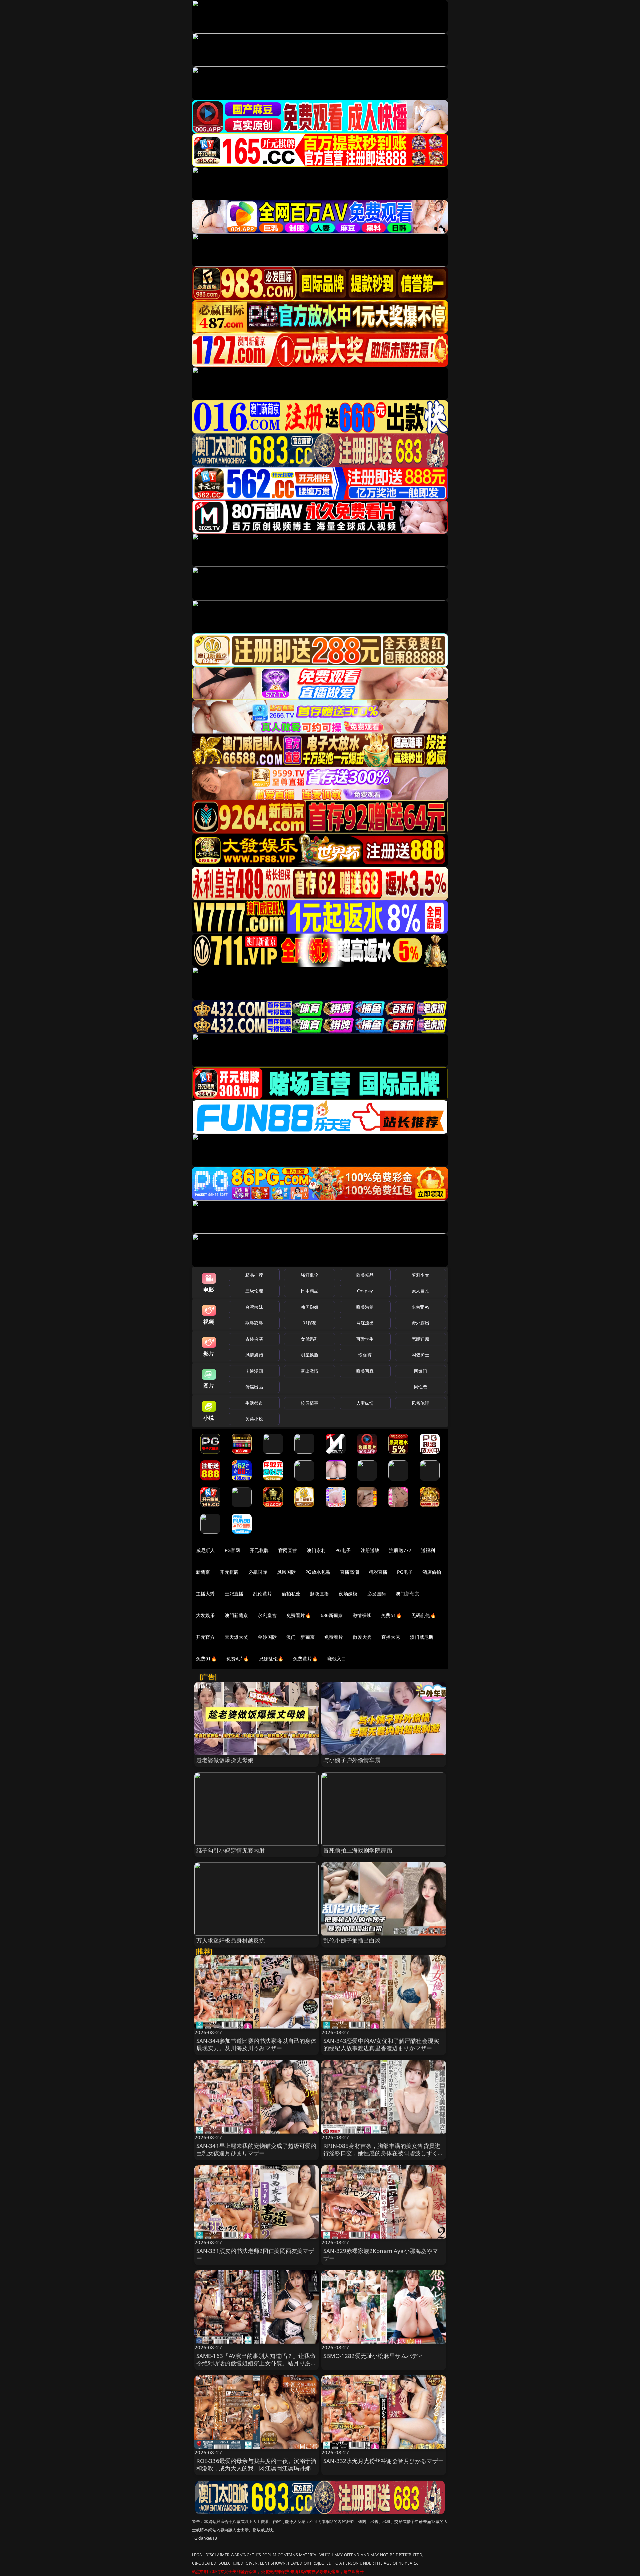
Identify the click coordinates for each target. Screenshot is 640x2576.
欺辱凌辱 (254, 1323)
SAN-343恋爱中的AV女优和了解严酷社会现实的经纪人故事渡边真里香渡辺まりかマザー (381, 2044)
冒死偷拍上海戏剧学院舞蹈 (358, 1850)
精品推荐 (254, 1275)
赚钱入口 (337, 1659)
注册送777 (400, 1550)
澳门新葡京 (407, 1594)
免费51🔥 (391, 1615)
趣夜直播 (319, 1594)
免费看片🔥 (299, 1615)
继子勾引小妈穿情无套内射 (231, 1850)
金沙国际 (267, 1637)
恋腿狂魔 (420, 1339)
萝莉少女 (420, 1275)
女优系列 (309, 1339)
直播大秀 (391, 1637)
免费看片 (334, 1637)
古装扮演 (254, 1339)
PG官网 (232, 1550)
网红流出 (365, 1323)
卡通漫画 (254, 1371)
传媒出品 (254, 1387)
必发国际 (377, 1594)
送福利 (428, 1550)
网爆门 (420, 1371)
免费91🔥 (206, 1659)
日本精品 (309, 1291)
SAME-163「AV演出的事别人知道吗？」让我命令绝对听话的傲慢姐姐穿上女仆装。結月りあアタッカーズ (256, 2363)
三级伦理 (254, 1291)
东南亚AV (420, 1307)
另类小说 (254, 1419)
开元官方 (205, 1637)
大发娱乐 (205, 1615)
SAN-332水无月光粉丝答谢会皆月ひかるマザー (383, 2461)
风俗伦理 (420, 1403)
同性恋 (420, 1387)
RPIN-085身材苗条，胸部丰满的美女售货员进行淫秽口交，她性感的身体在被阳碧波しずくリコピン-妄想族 (383, 2153)
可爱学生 (365, 1339)
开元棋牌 (259, 1550)
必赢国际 (258, 1572)
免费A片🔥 (238, 1659)
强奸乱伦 (309, 1275)
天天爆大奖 (236, 1637)
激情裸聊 (362, 1615)
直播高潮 (349, 1572)
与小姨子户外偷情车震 (352, 1760)
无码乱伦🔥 (424, 1615)
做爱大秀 (362, 1637)
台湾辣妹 (254, 1307)
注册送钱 (370, 1550)
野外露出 (420, 1323)
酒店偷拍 (432, 1572)
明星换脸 (309, 1355)
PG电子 (343, 1550)
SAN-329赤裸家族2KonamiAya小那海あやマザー (381, 2254)
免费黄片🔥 (305, 1659)
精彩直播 (378, 1572)
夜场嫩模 (348, 1594)
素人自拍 (420, 1291)
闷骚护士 (420, 1355)
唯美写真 (365, 1371)
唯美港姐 (365, 1307)
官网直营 (288, 1550)
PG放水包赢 (318, 1572)
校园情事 (309, 1403)
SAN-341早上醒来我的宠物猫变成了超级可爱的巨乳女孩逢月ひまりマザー (256, 2149)
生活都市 (254, 1403)
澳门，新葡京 (300, 1637)
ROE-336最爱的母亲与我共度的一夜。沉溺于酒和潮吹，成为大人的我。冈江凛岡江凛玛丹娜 (256, 2464)
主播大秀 (205, 1594)
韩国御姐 (309, 1307)
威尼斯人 (205, 1550)
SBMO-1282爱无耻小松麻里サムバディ (373, 2356)
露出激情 (309, 1371)
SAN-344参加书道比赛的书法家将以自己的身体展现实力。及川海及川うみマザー (256, 2044)
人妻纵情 (365, 1403)
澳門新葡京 (236, 1615)
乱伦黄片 (262, 1594)
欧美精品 (365, 1275)
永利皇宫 (267, 1615)
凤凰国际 (286, 1572)
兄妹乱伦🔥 (271, 1659)
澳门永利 (316, 1550)
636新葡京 (332, 1615)
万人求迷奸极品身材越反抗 (231, 1940)
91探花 (309, 1323)
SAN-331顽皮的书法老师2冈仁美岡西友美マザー (255, 2254)
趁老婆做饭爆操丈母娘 (225, 1760)
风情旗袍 (254, 1355)
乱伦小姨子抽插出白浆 (352, 1940)
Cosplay (365, 1291)
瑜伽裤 (365, 1355)
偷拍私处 (291, 1594)
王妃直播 (234, 1594)
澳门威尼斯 (422, 1637)
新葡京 (203, 1572)
